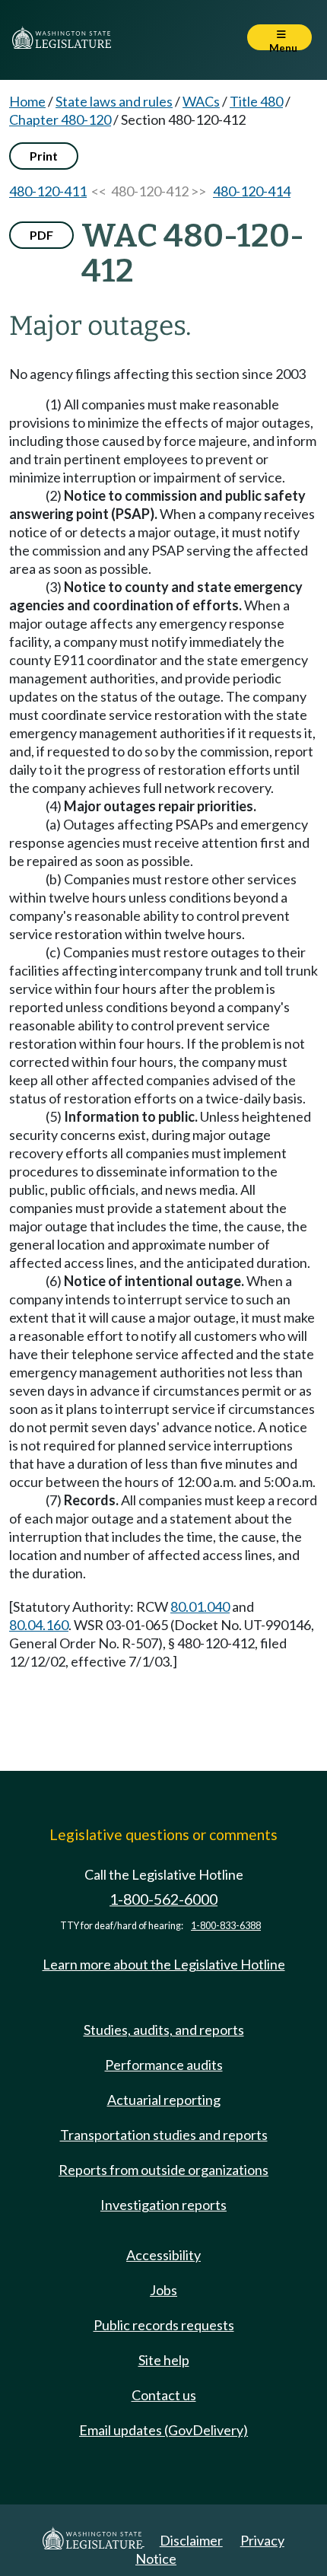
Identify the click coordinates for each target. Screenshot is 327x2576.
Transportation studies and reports (164, 2135)
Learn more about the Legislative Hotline (164, 1964)
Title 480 (256, 101)
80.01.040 (200, 1606)
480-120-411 (48, 191)
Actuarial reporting (164, 2100)
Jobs (163, 2290)
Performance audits (164, 2065)
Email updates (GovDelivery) (163, 2430)
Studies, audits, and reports (164, 2030)
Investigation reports (163, 2205)
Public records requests (164, 2325)
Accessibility (163, 2255)
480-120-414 (252, 191)
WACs (201, 101)
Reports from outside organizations (163, 2170)
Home (27, 101)
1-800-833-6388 (226, 1926)
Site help (164, 2360)
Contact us (164, 2395)
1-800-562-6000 (163, 1899)
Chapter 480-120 (60, 119)
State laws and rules (114, 101)
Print (44, 156)
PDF (41, 235)
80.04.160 (39, 1625)
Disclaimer (191, 2540)
